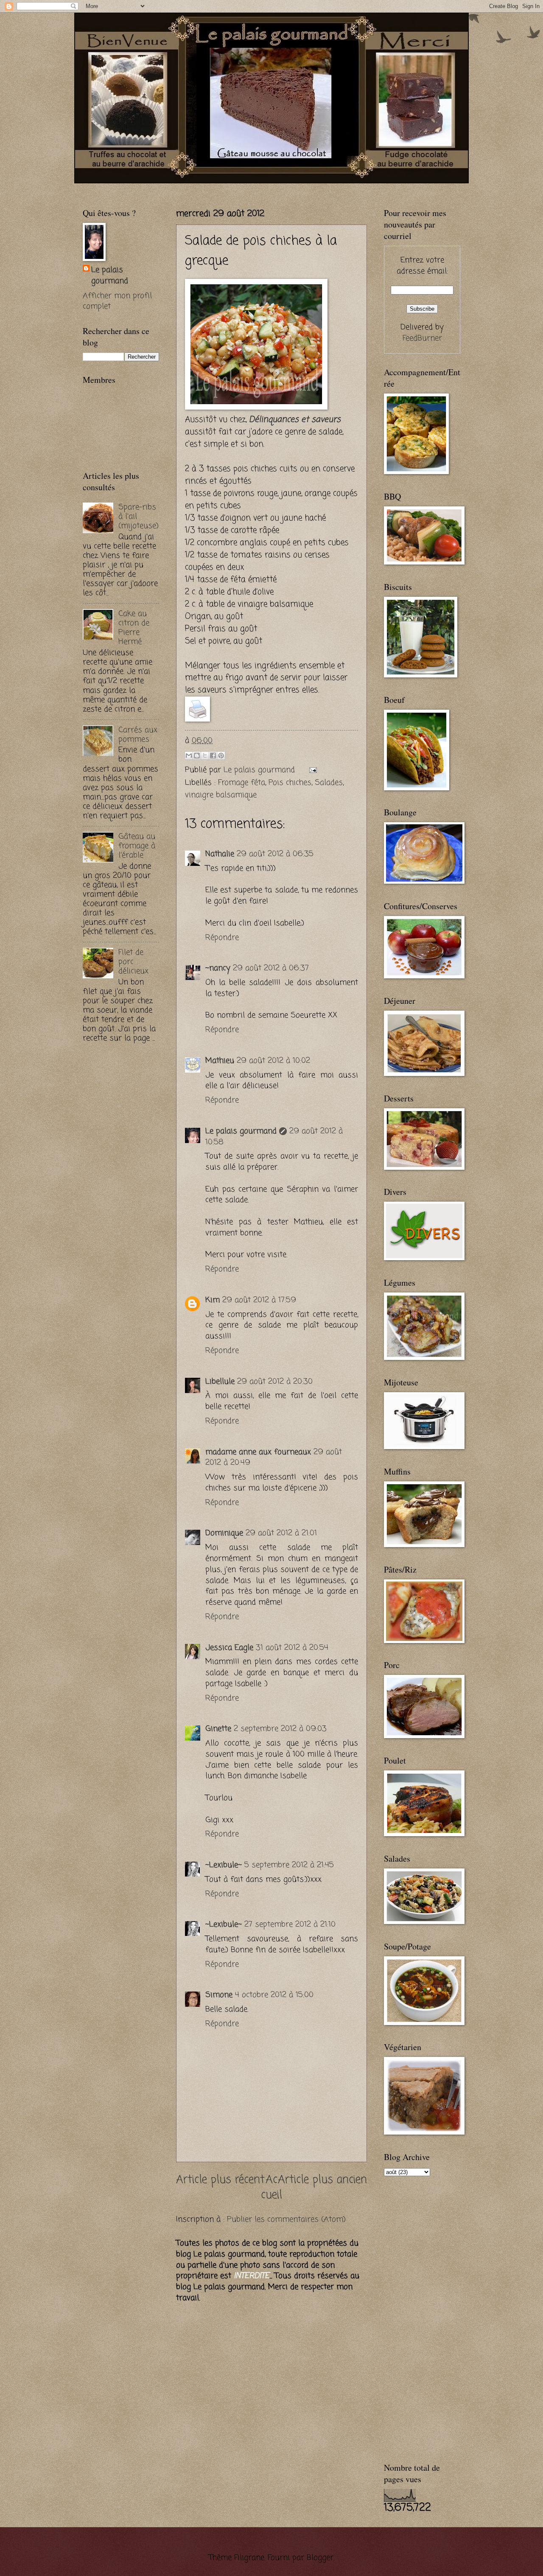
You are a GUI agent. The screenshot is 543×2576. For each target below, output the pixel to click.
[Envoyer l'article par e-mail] (311, 770)
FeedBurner (422, 338)
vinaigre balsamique (221, 795)
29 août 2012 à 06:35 (275, 854)
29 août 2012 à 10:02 (273, 1061)
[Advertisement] (182, 187)
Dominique (224, 1533)
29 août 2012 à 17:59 (259, 1300)
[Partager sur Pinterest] (221, 756)
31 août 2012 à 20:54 (292, 1648)
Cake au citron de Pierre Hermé (134, 628)
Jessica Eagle (229, 1648)
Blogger (320, 2558)
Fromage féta (242, 783)
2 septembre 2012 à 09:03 (280, 1729)
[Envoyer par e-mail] (189, 756)
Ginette (218, 1729)
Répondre (222, 938)
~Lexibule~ (224, 1865)
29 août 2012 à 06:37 (271, 968)
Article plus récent (220, 2180)
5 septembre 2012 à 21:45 (289, 1865)
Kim (213, 1300)
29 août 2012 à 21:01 (281, 1533)
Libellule (220, 1382)
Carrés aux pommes (138, 735)
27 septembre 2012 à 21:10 (290, 1924)
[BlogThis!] (197, 756)
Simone (219, 1995)
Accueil (271, 2188)
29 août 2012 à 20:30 (275, 1382)
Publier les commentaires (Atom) (286, 2219)
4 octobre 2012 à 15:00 (274, 1995)
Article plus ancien (322, 2180)
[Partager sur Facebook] (213, 756)
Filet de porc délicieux (133, 962)
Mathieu (220, 1061)
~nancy (218, 968)
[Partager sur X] (205, 756)
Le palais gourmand (260, 770)
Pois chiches (290, 783)
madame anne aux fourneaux (258, 1452)
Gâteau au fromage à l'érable (137, 846)
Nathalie (220, 854)
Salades (329, 783)
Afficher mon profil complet (117, 301)
